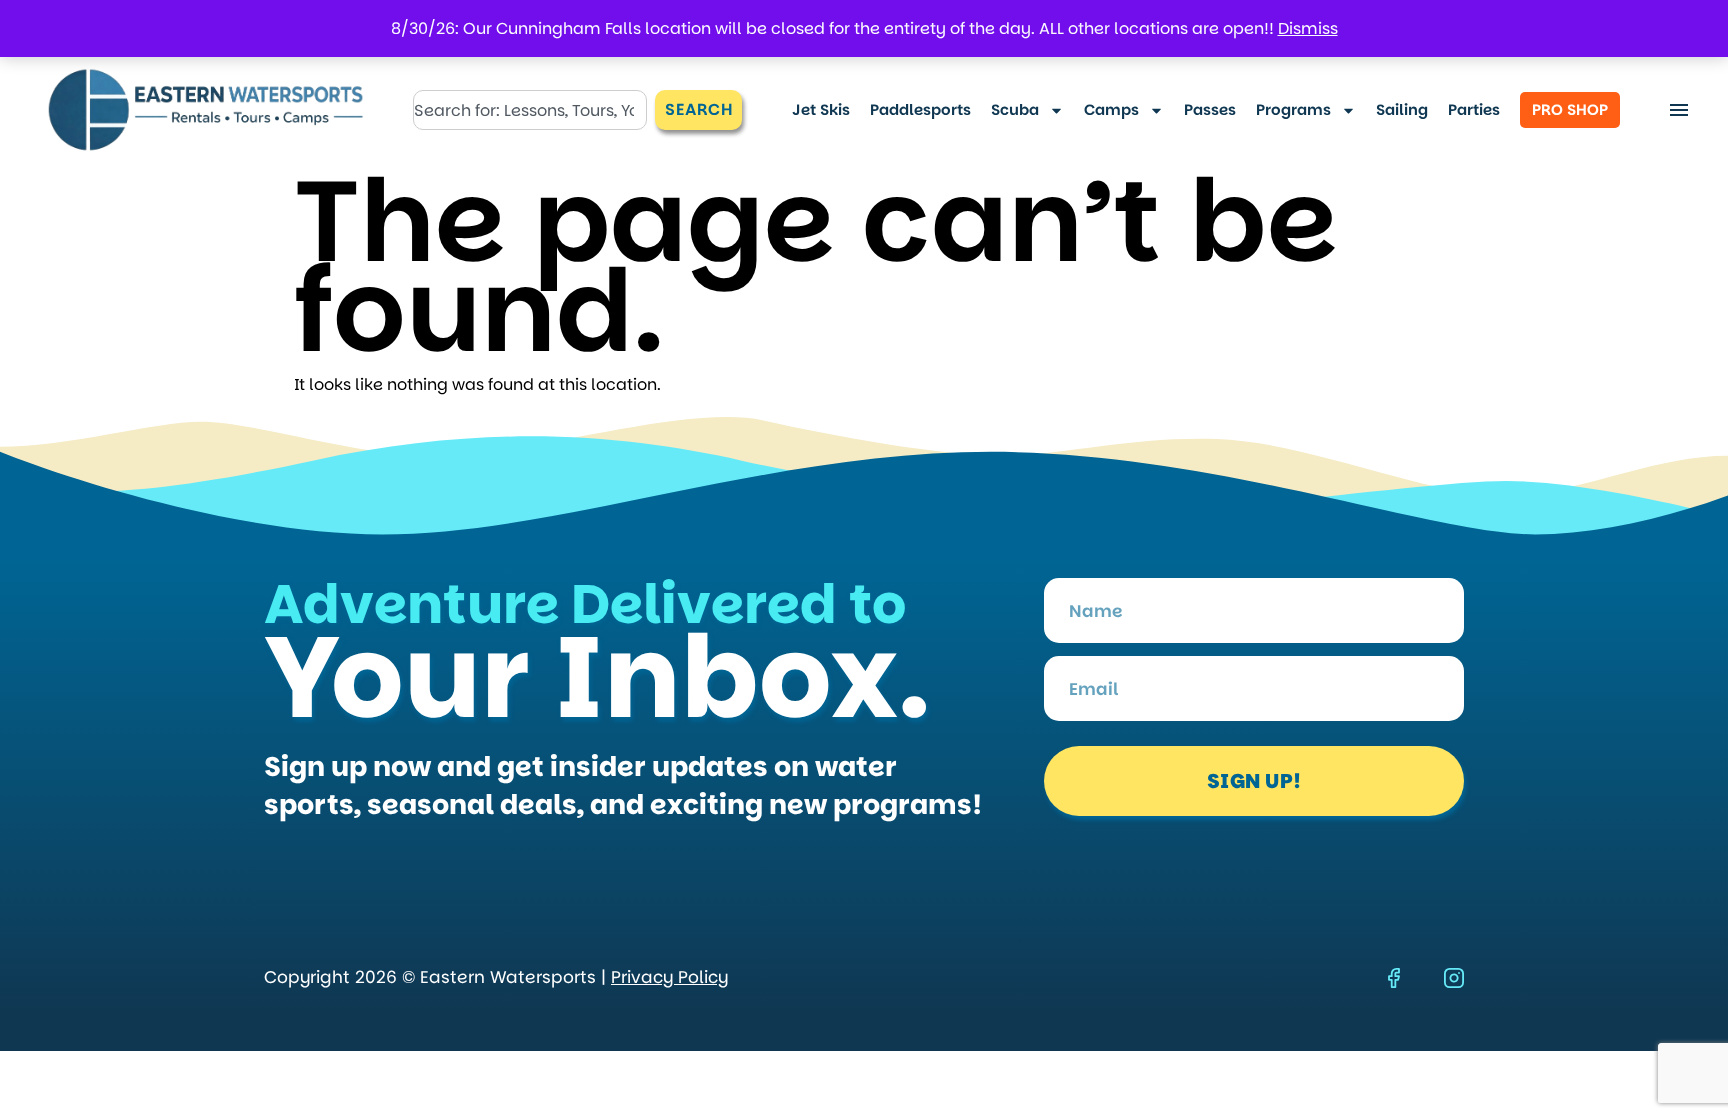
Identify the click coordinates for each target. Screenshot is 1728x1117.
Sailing (1402, 109)
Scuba (1015, 109)
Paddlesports (920, 109)
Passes (1210, 109)
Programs (1293, 109)
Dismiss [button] (1308, 28)
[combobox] (530, 110)
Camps (1111, 109)
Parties (1474, 109)
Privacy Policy (669, 977)
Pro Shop (1570, 109)
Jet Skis (821, 109)
